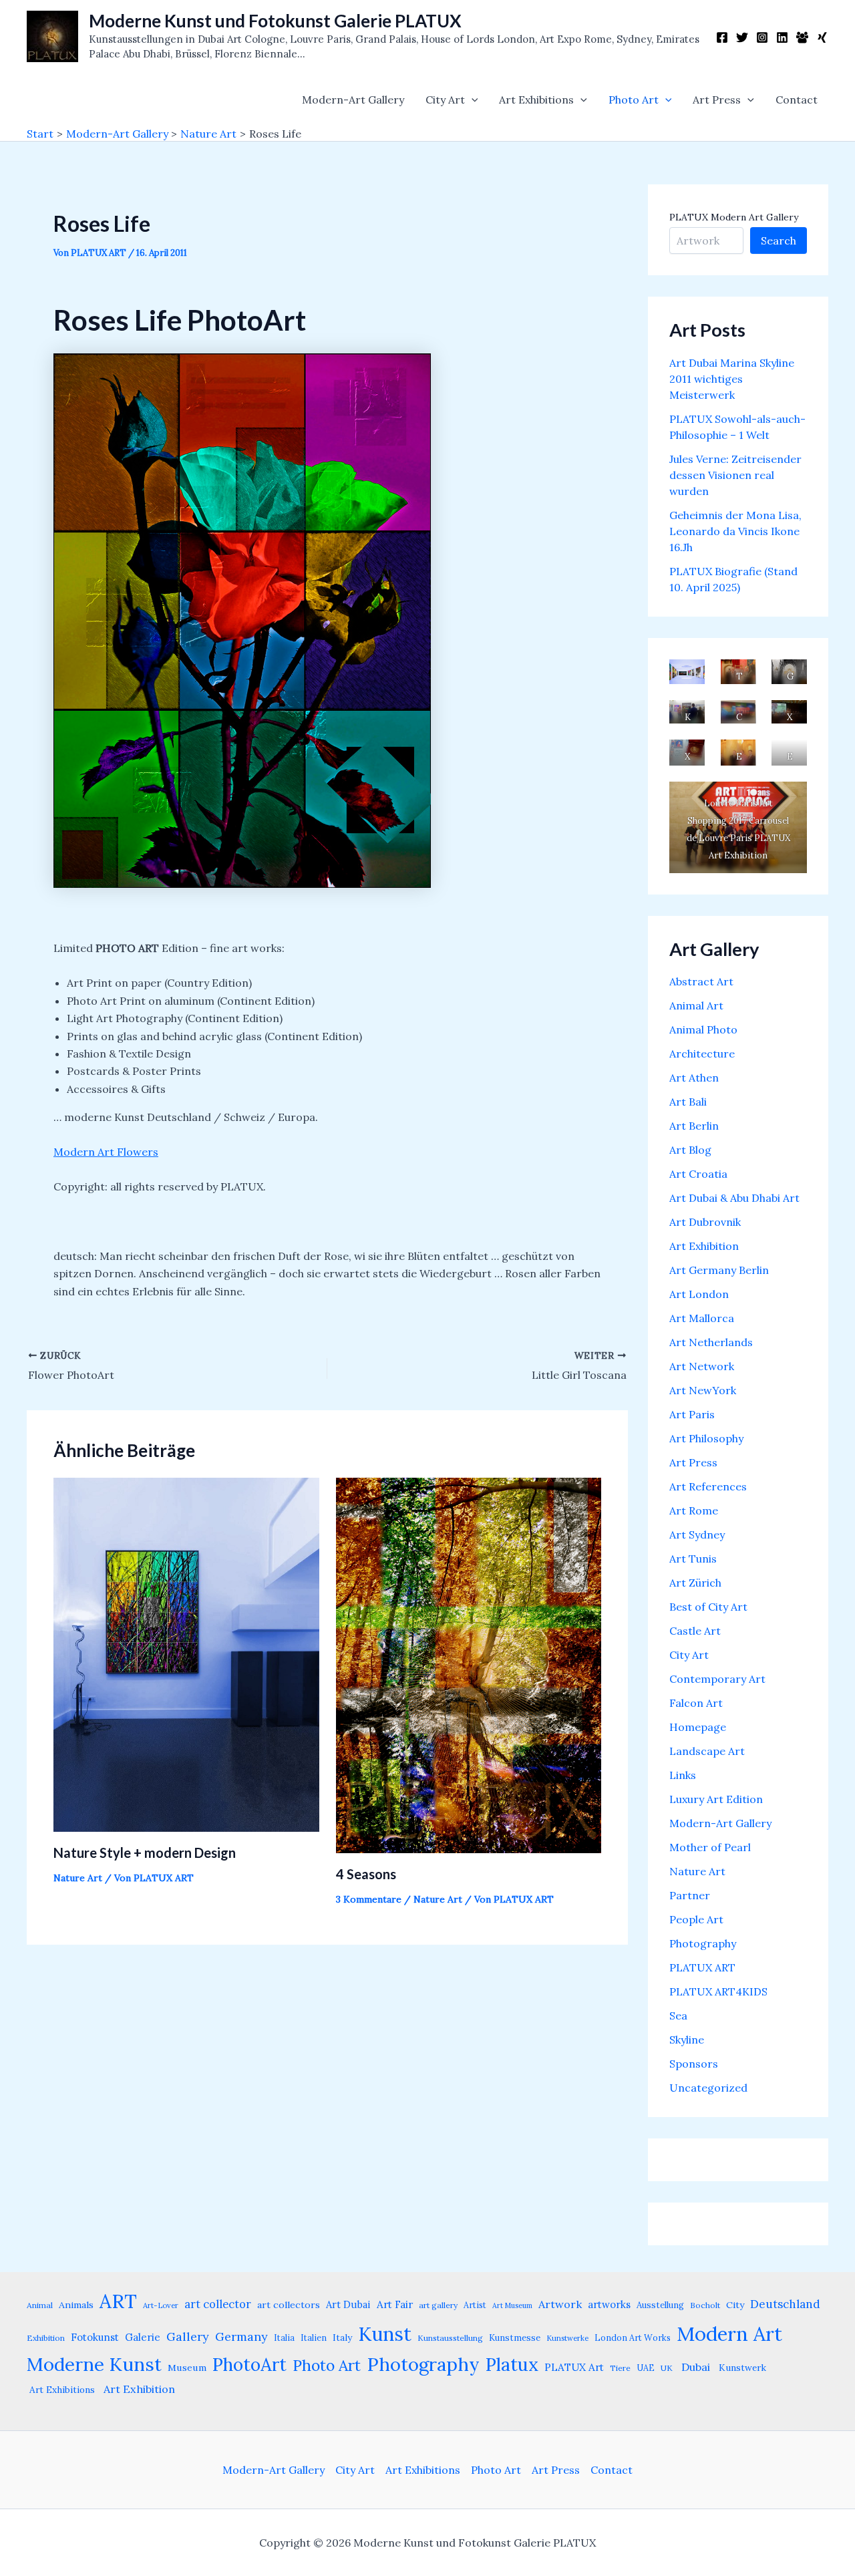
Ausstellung (660, 2305)
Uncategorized (708, 2088)
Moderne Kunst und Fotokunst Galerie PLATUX (275, 21)
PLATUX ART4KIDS (718, 1991)
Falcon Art (696, 1703)
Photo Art (634, 100)
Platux (512, 2364)
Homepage (698, 1727)
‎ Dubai (694, 2367)
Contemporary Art (717, 1679)
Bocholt (705, 2305)
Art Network (702, 1366)
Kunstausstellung (450, 2338)
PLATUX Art (574, 2367)
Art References (708, 1486)
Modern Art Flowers (106, 1152)
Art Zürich (695, 1583)
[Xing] (822, 37)
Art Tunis (693, 1559)
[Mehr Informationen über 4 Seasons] (469, 1664)
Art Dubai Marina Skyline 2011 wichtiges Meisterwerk (732, 379)
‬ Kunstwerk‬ (741, 2368)
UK (667, 2368)
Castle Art (695, 1631)
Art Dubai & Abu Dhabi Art (734, 1198)
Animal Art (696, 1005)
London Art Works (633, 2338)
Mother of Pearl (710, 1847)
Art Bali (688, 1102)
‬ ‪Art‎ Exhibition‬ (138, 2389)
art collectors (289, 2305)
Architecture (702, 1054)
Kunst (385, 2334)
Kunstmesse (515, 2338)
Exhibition (46, 2338)
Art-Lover (161, 2305)
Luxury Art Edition (716, 1799)
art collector (218, 2304)
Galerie (143, 2337)
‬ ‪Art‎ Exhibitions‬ (61, 2390)
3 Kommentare (369, 1899)
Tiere (620, 2368)
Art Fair (395, 2304)
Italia (284, 2338)
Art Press (717, 100)
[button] (472, 100)
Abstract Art (701, 981)
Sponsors (694, 2064)
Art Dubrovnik (705, 1222)
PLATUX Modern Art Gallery (734, 217)
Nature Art (78, 1878)
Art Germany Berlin (719, 1270)
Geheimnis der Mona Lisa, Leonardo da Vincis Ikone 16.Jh (735, 531)
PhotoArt (249, 2364)
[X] (742, 37)
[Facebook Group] (802, 37)
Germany (241, 2337)
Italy (342, 2338)
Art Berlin (694, 1126)
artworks (609, 2304)
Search (779, 240)
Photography (703, 1943)
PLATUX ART (702, 1967)
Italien (314, 2338)
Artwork (560, 2304)
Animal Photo (703, 1029)
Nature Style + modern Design (145, 1853)
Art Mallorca (702, 1318)
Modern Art (729, 2333)
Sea (678, 2016)
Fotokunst (95, 2337)
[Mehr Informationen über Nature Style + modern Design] (186, 1653)
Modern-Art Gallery (353, 100)
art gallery (438, 2305)
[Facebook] (722, 37)
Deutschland (785, 2304)
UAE (646, 2368)
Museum (187, 2368)
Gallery (188, 2337)
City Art (445, 100)
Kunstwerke (567, 2338)
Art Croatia (698, 1174)
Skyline (687, 2040)
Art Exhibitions (536, 100)
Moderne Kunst (94, 2364)
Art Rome (694, 1510)
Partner (690, 1895)
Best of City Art (708, 1607)
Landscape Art (707, 1751)
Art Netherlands (711, 1342)
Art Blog (690, 1150)
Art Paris (692, 1414)
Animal (40, 2305)
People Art (696, 1919)
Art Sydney (697, 1535)
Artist (475, 2305)
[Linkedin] (782, 37)
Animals (76, 2305)
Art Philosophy (706, 1438)
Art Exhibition (704, 1246)
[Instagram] (762, 37)
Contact (797, 100)
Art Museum (512, 2305)
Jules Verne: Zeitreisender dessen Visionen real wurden (735, 475)
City (735, 2305)
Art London (699, 1294)
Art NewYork (703, 1390)
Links (683, 1775)
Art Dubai (348, 2304)
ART (118, 2301)
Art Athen (694, 1078)
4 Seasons (366, 1874)
